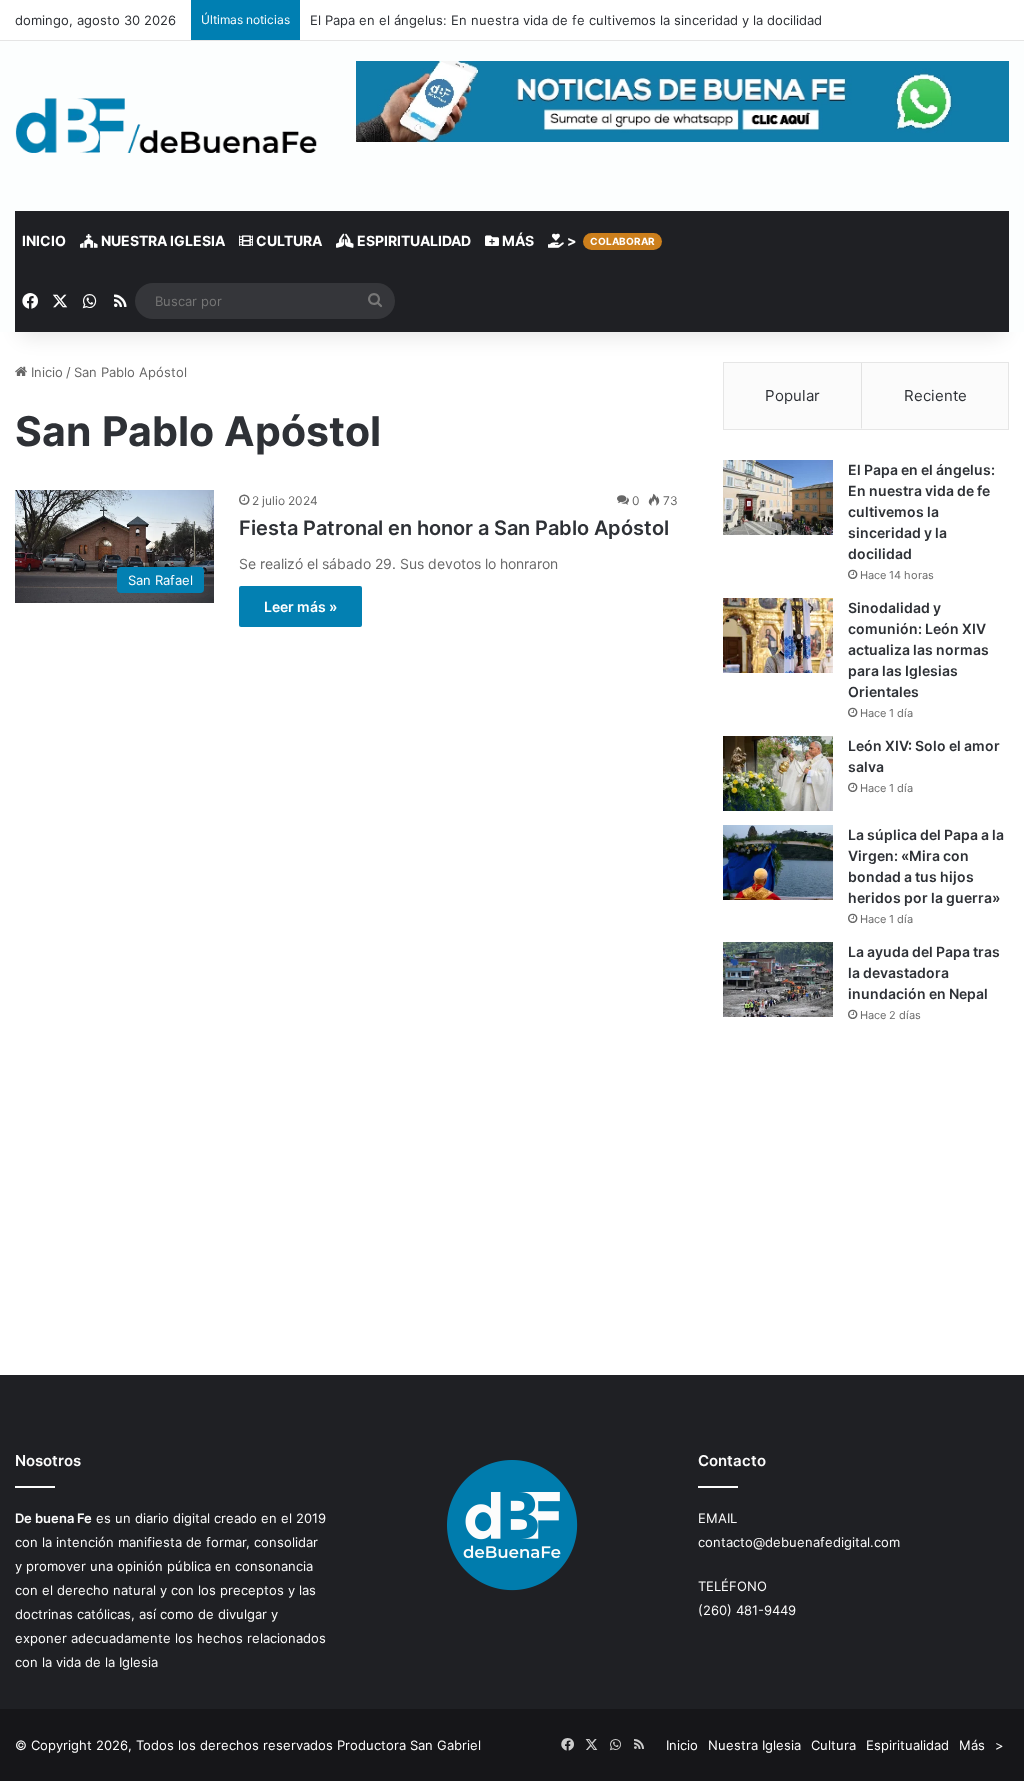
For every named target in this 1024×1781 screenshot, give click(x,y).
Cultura (287, 240)
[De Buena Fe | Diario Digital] (166, 126)
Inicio (44, 240)
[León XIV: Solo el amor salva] (778, 773)
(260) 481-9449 (747, 1610)
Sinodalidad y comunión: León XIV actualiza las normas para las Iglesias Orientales (918, 649)
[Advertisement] (866, 1199)
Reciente (935, 395)
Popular (792, 395)
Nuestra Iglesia (161, 240)
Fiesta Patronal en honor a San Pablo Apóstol (454, 528)
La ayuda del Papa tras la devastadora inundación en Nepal (924, 972)
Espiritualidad (412, 240)
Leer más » (300, 606)
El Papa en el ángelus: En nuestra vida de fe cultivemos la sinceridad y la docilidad (566, 20)
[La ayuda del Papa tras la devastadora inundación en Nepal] (778, 979)
